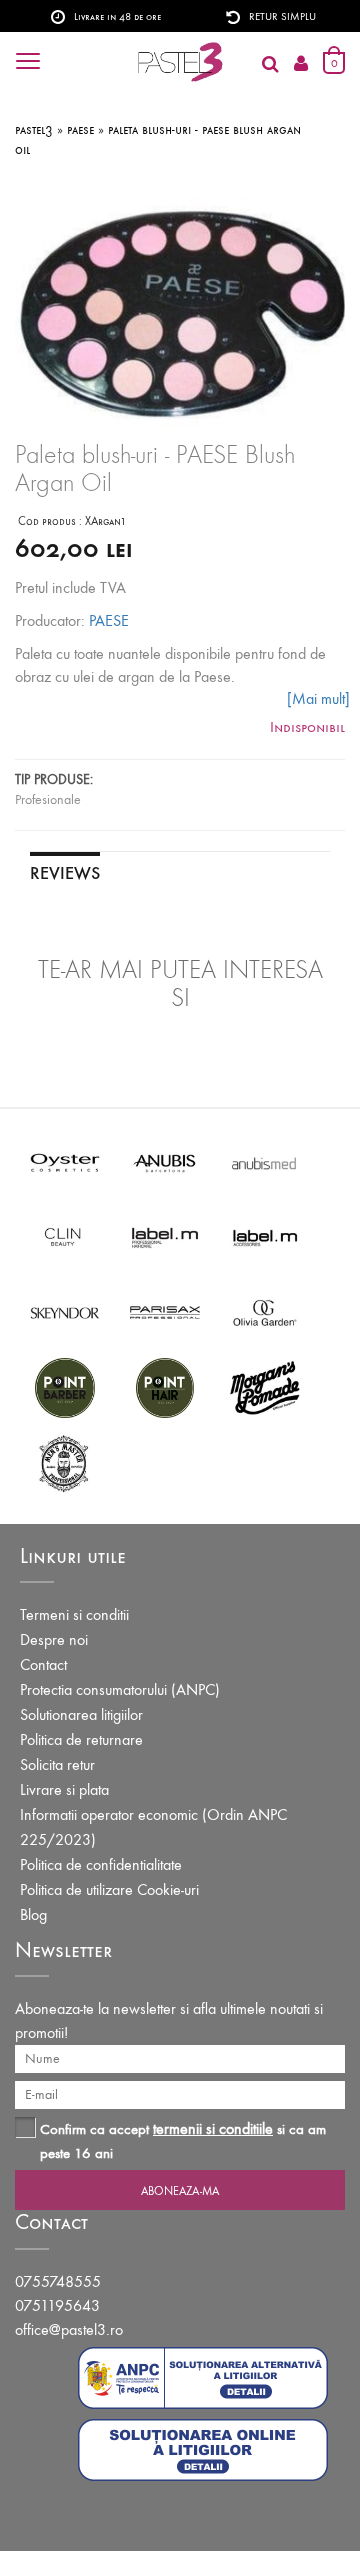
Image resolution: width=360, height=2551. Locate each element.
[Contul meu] (301, 64)
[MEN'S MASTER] (65, 1461)
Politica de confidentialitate (101, 1864)
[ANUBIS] (165, 1161)
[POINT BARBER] (65, 1386)
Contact (43, 1664)
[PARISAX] (165, 1311)
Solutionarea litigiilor (81, 1714)
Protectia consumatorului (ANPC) (120, 1689)
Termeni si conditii (74, 1614)
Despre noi (54, 1639)
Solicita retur (57, 1764)
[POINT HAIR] (165, 1386)
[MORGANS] (265, 1386)
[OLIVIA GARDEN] (265, 1311)
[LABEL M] (165, 1236)
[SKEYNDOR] (65, 1311)
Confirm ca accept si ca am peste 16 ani (183, 2140)
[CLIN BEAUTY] (65, 1236)
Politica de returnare (81, 1739)
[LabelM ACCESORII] (265, 1236)
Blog (33, 1914)
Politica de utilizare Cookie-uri (109, 1889)
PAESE (109, 620)
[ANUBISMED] (265, 1161)
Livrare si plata (64, 1789)
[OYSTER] (65, 1161)
